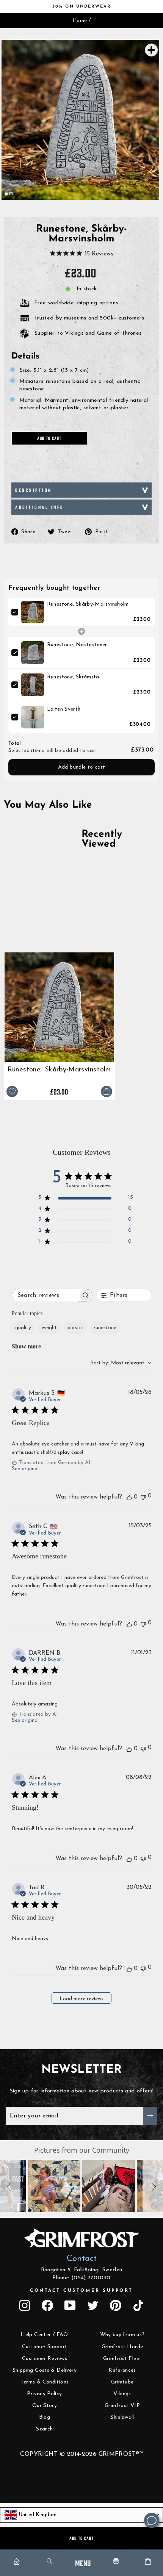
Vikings (122, 2394)
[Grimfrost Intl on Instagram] (25, 2305)
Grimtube (122, 2382)
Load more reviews (81, 1999)
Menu (83, 2563)
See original (25, 1469)
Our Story (45, 2406)
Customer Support (45, 2347)
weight (49, 1328)
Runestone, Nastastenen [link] (78, 645)
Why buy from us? (122, 2335)
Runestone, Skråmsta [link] (73, 677)
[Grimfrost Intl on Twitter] (93, 2305)
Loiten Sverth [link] (64, 709)
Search (44, 2429)
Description (34, 490)
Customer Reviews (45, 2359)
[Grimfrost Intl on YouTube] (70, 2305)
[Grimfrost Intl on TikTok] (138, 2305)
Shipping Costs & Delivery (45, 2370)
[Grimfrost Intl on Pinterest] (116, 2305)
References (122, 2370)
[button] (10, 2186)
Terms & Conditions (45, 2382)
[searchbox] (45, 1295)
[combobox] (121, 1363)
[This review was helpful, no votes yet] (129, 1497)
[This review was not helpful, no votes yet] (143, 1496)
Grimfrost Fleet (122, 2359)
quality (23, 1328)
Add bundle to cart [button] (82, 767)
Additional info (40, 507)
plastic (75, 1328)
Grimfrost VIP (122, 2406)
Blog (45, 2417)
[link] (33, 612)
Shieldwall (122, 2417)
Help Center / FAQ (44, 2335)
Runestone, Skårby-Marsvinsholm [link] (88, 604)
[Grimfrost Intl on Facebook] (47, 2305)
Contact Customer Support (81, 2291)
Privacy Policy (44, 2394)
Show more (26, 1346)
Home (80, 21)
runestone (105, 1328)
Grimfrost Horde (122, 2347)
